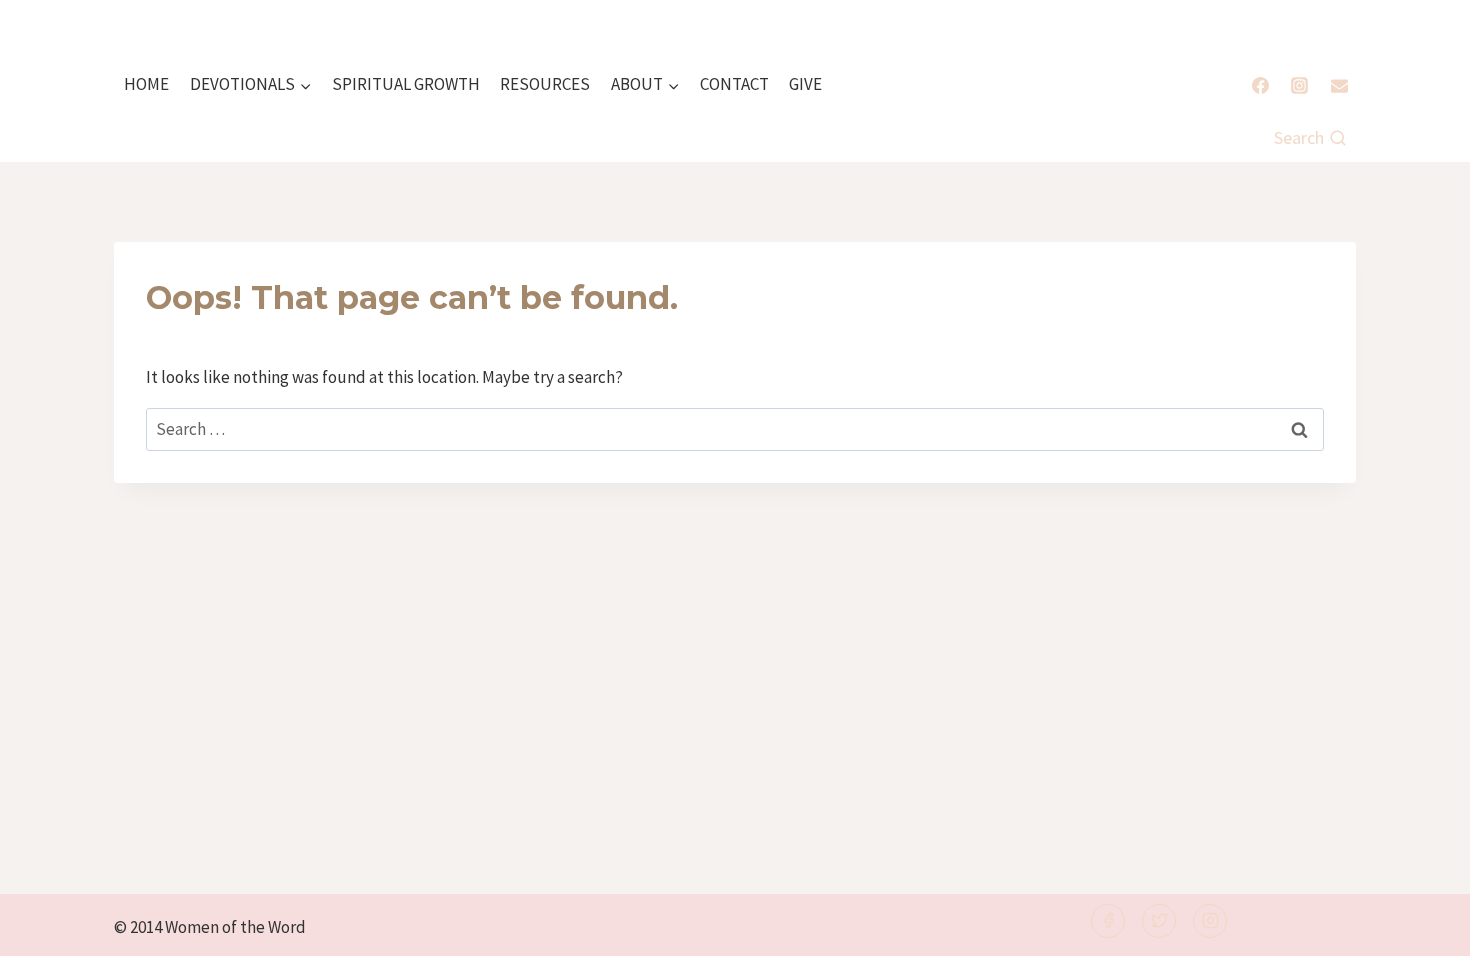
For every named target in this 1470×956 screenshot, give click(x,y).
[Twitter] (1159, 921)
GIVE (805, 84)
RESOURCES (545, 84)
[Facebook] (1261, 85)
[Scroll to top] (1421, 927)
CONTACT (734, 84)
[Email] (1339, 85)
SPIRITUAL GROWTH (406, 84)
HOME (146, 84)
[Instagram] (1300, 85)
